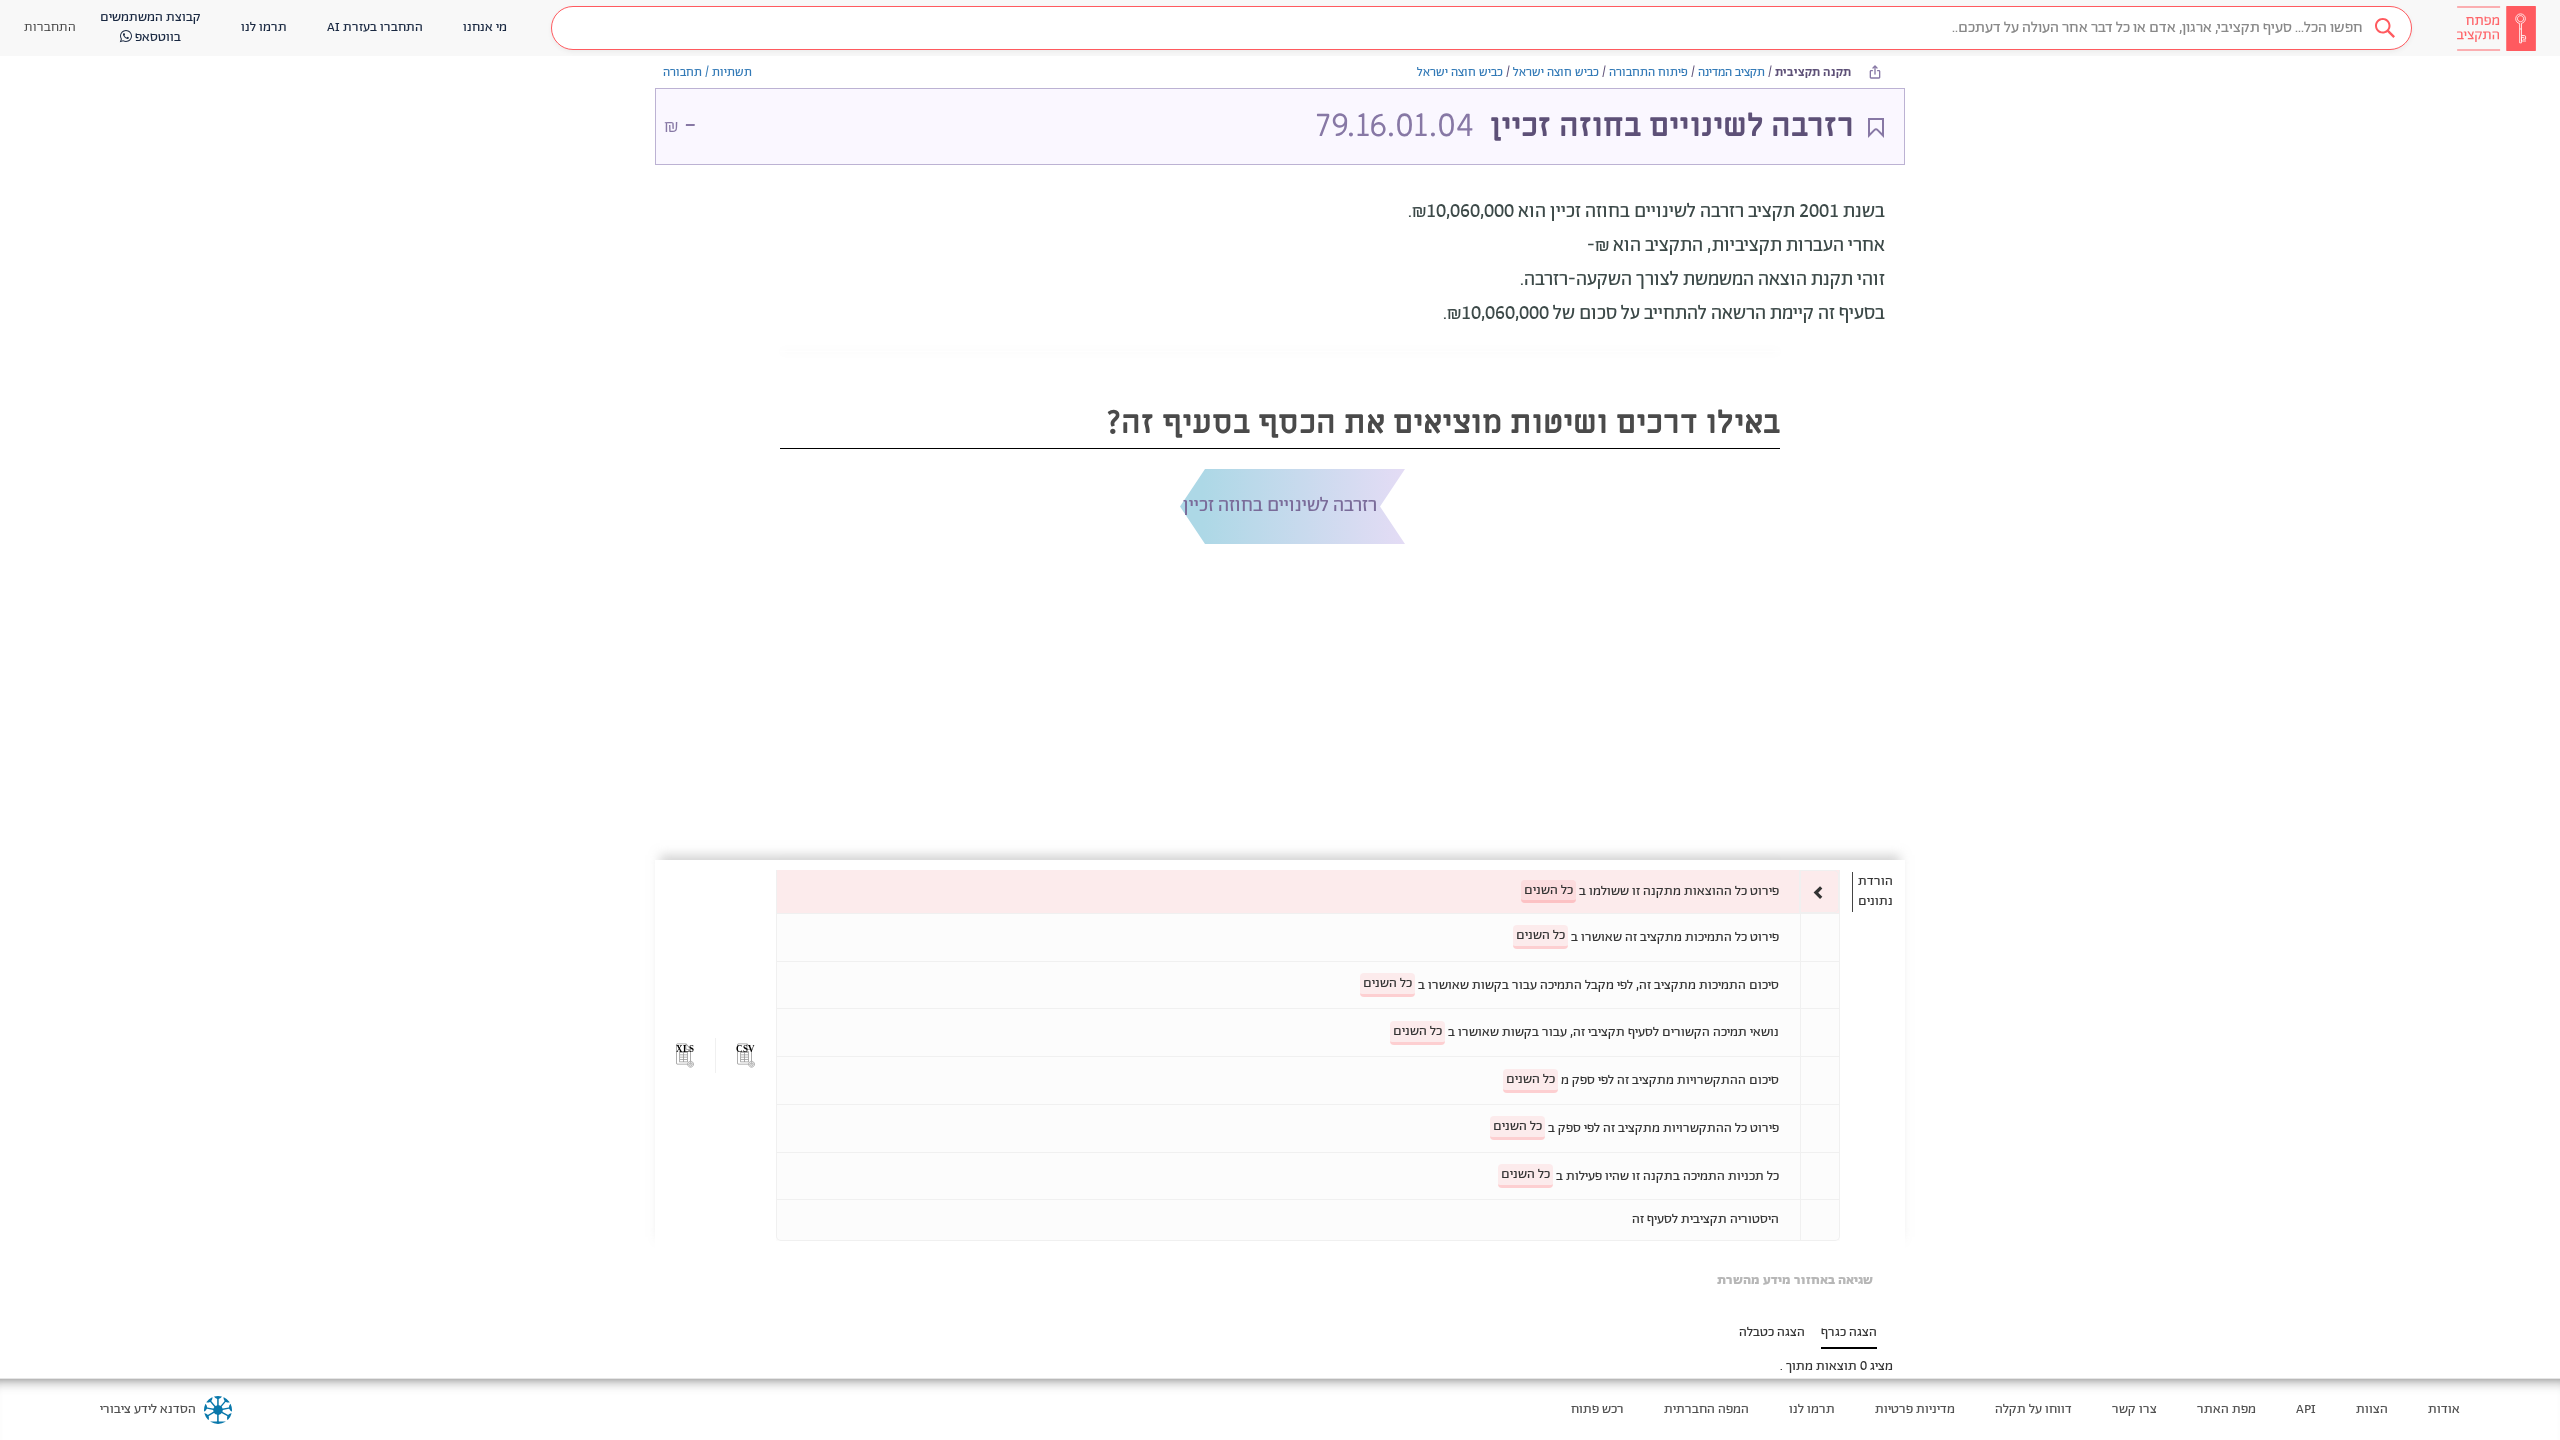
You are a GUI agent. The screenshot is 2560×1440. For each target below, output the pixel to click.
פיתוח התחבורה (1648, 72)
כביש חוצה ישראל (1556, 72)
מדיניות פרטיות (1915, 1409)
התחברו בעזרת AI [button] (375, 27)
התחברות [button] (50, 27)
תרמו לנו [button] (264, 27)
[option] (1308, 891)
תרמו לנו (1812, 1409)
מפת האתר (2226, 1409)
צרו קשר (2134, 1409)
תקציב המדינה (1731, 72)
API (2306, 1409)
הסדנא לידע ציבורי (148, 1409)
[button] (1481, 28)
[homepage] (2496, 28)
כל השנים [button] (1548, 890)
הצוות (2372, 1409)
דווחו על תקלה (2033, 1409)
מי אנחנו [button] (485, 27)
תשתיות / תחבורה (707, 72)
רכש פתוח (1597, 1409)
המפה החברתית (1706, 1409)
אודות (2444, 1409)
